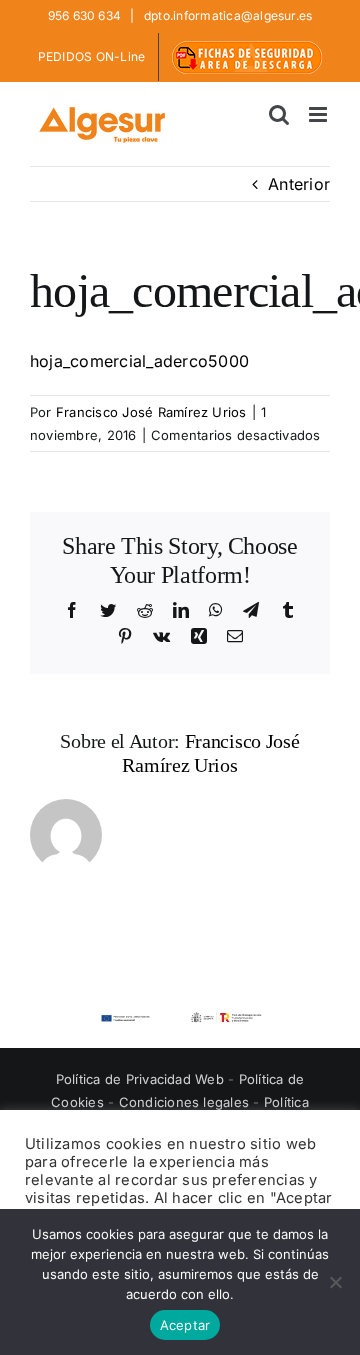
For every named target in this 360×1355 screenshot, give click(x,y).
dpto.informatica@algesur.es (227, 15)
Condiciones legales (186, 1102)
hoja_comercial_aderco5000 (139, 361)
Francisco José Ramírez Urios (151, 412)
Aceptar (185, 1325)
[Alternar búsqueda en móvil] (279, 114)
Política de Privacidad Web (142, 1079)
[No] (335, 1282)
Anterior (299, 184)
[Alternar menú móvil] (319, 114)
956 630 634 (86, 15)
